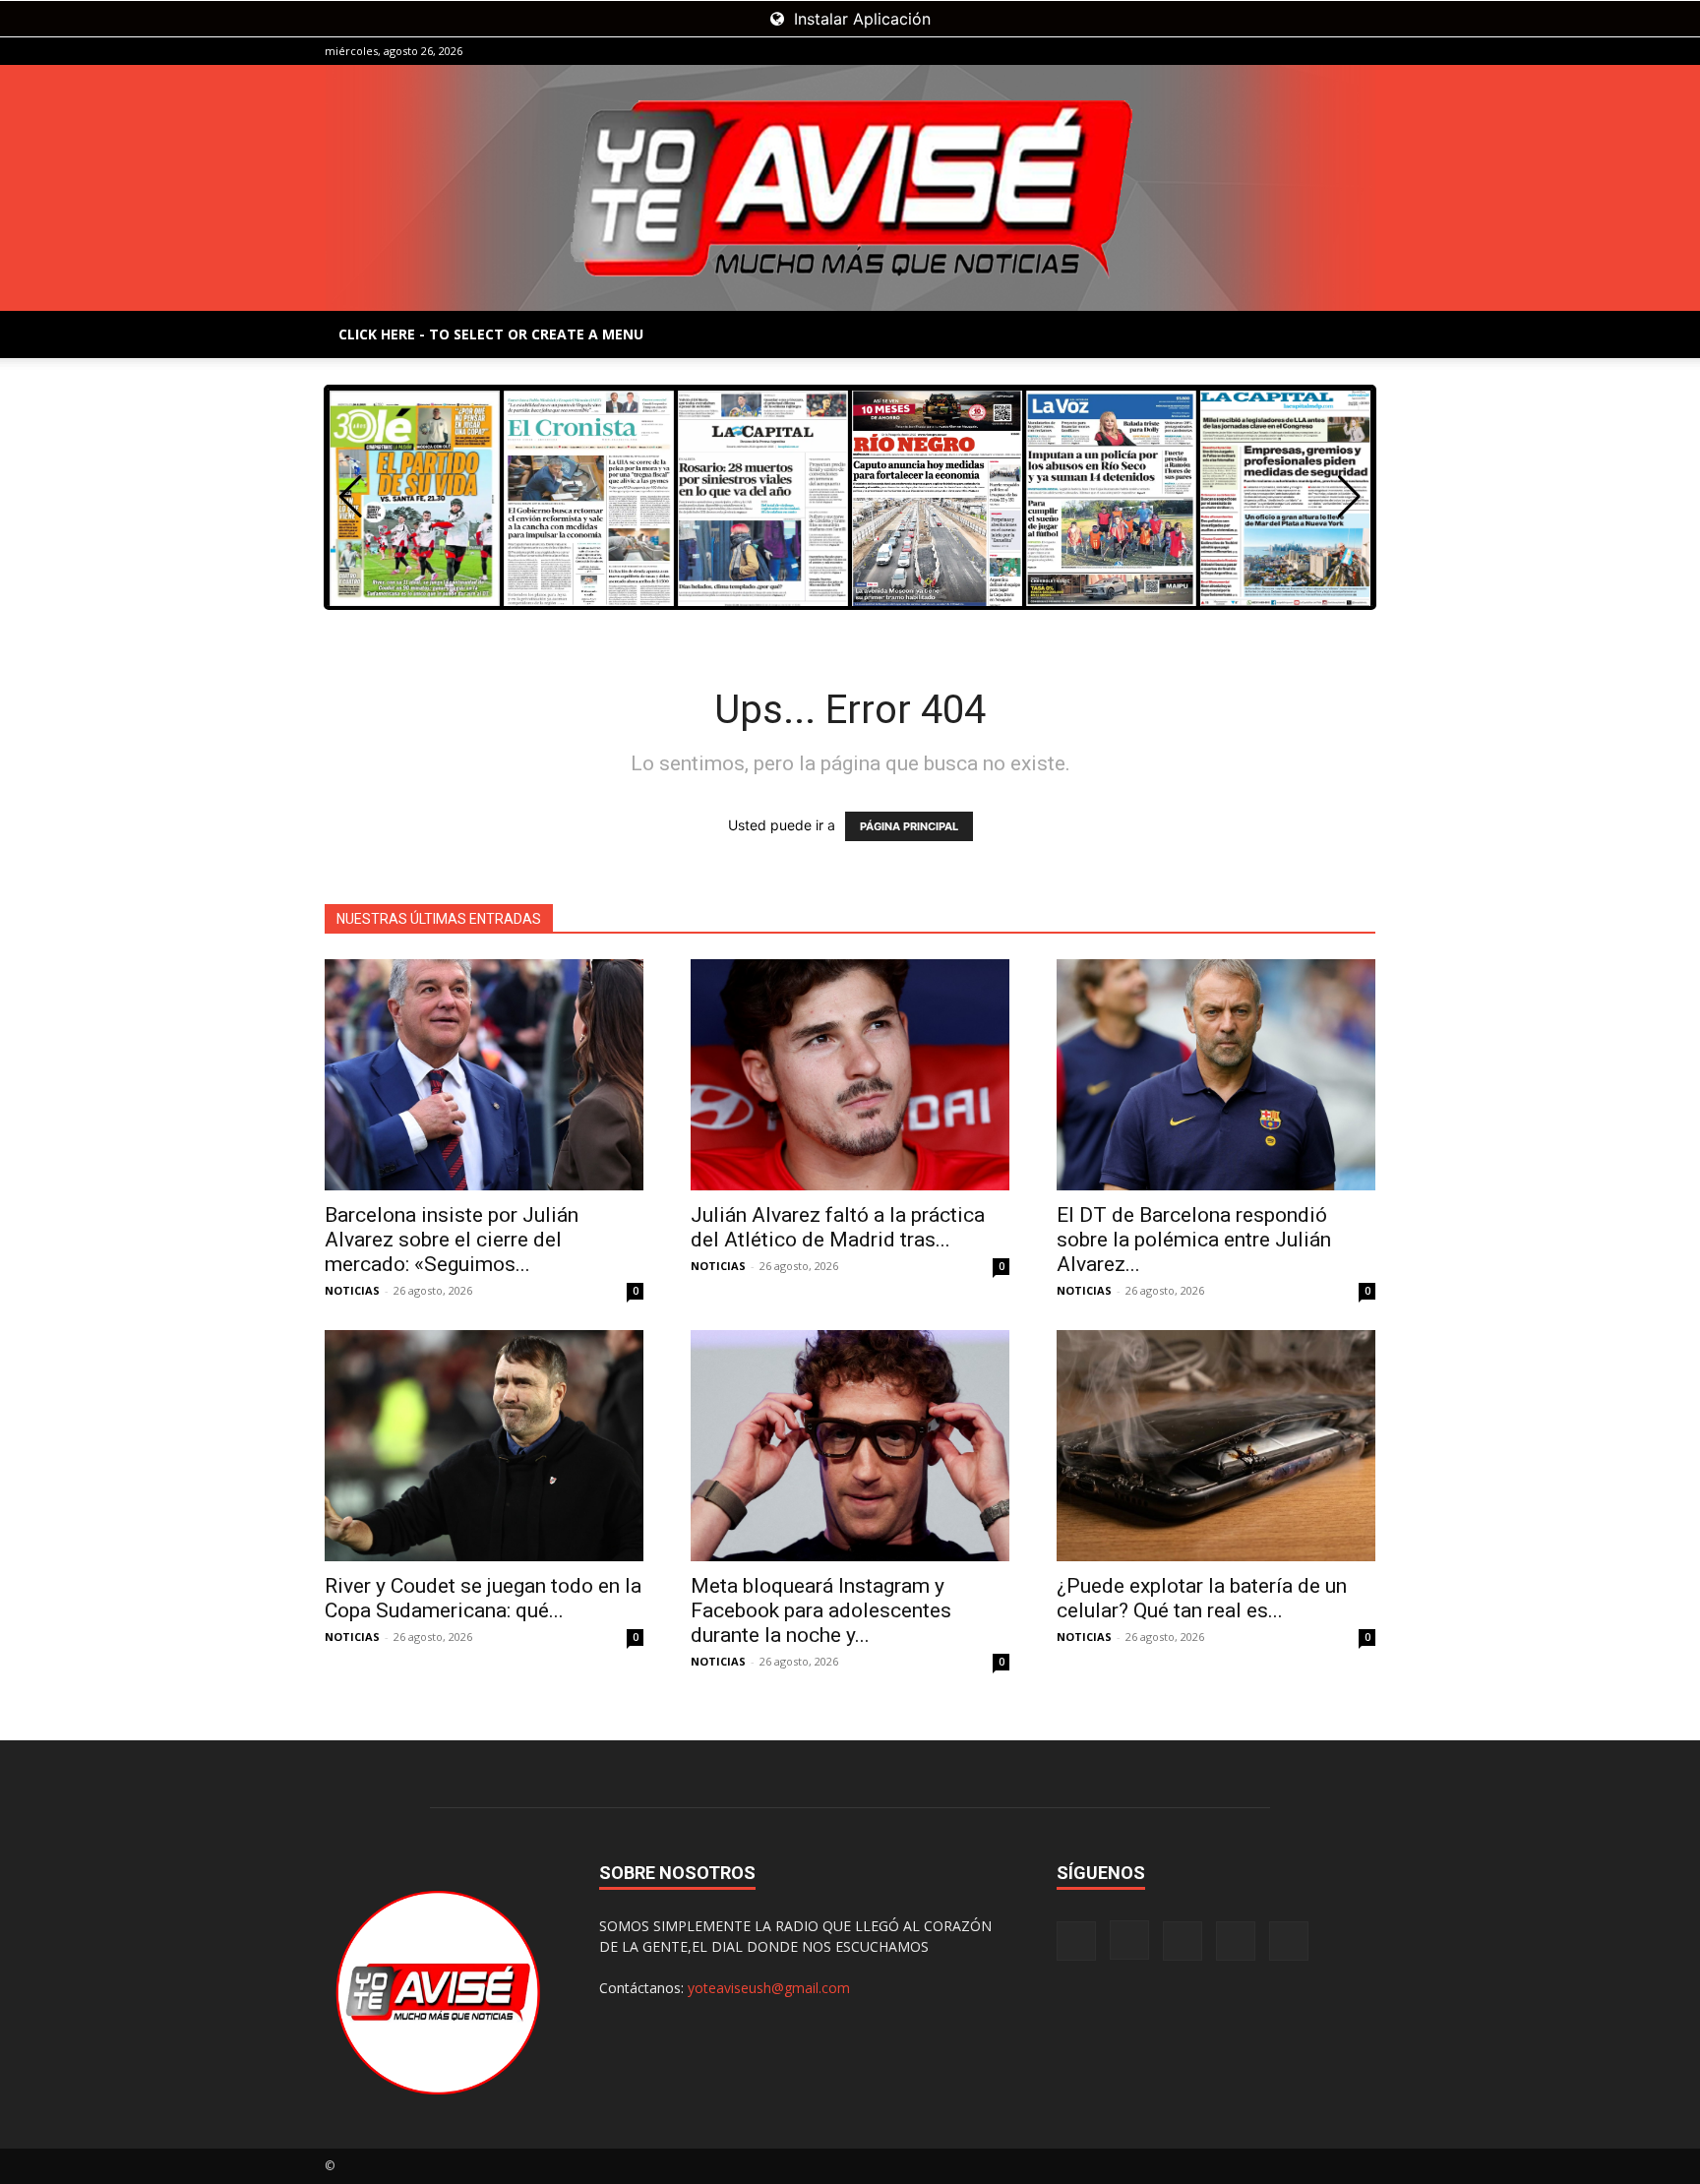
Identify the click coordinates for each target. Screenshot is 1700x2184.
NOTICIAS (352, 1290)
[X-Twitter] (1328, 51)
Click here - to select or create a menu (491, 334)
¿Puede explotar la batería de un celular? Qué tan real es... (1202, 1598)
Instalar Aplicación (860, 19)
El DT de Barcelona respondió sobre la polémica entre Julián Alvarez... (1194, 1240)
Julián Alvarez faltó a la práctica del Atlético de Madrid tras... (838, 1227)
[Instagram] (1263, 51)
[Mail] (1296, 51)
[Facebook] (1231, 51)
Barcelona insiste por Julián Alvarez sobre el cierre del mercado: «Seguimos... (452, 1240)
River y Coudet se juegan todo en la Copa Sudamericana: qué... (483, 1598)
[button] (1349, 497)
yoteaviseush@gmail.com (769, 1988)
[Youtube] (1361, 51)
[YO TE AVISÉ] (850, 188)
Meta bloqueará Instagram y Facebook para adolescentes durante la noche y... (821, 1610)
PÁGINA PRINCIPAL (909, 826)
